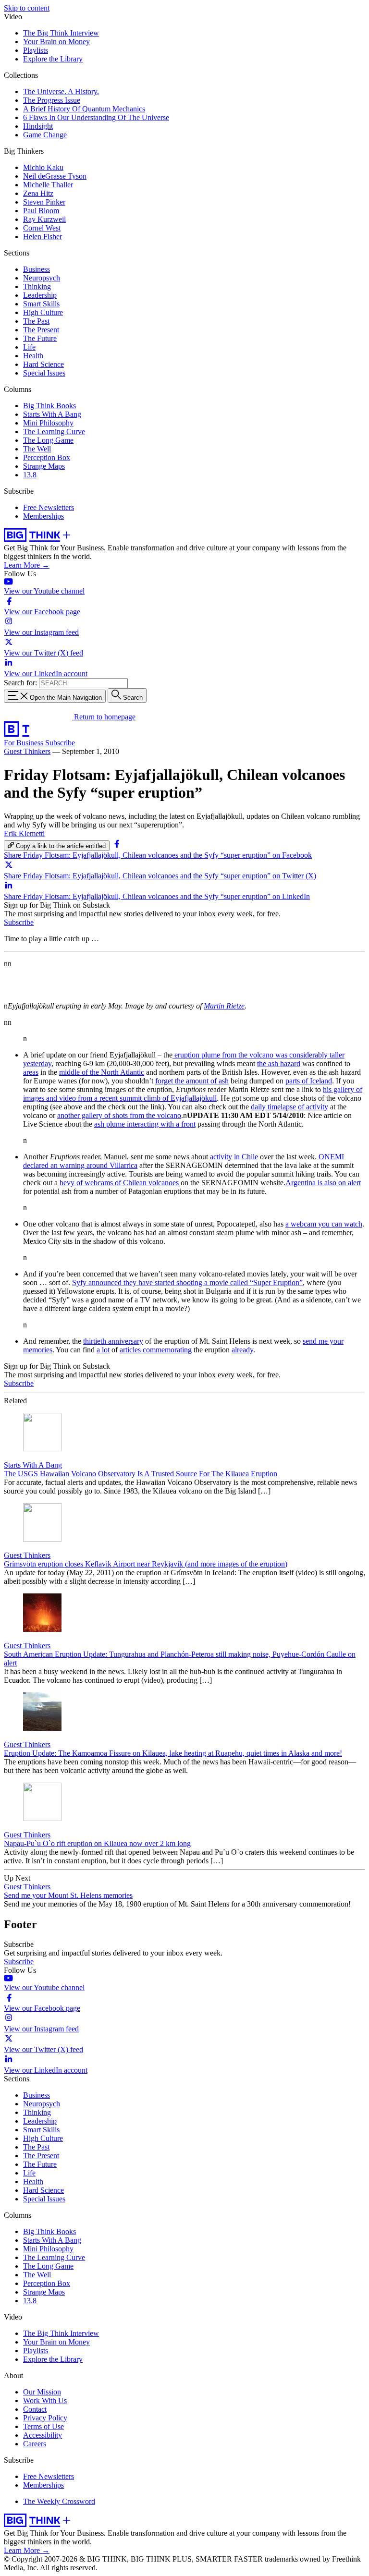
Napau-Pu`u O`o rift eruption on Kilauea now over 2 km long (97, 1843)
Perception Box (47, 457)
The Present (41, 330)
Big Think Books (49, 406)
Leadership (40, 295)
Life (29, 347)
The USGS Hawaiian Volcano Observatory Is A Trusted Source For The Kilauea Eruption (141, 1474)
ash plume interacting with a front (145, 1124)
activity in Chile (234, 1157)
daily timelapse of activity (289, 1107)
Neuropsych (42, 278)
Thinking (37, 286)
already (242, 1350)
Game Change (45, 135)
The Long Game (48, 440)
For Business (25, 743)
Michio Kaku (43, 167)
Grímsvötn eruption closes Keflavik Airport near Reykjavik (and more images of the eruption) (146, 1564)
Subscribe (60, 743)
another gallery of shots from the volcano (119, 1115)
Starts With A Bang (52, 414)
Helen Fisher (43, 237)
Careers (35, 2444)
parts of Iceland (309, 1081)
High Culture (43, 312)
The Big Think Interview (61, 33)
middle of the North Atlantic (102, 1072)
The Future (40, 338)
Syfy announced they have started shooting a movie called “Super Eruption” (187, 1282)
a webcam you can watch (324, 1224)
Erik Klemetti (24, 833)
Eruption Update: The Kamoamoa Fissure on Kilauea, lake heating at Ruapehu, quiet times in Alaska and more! (173, 1753)
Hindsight (38, 126)
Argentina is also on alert (323, 1183)
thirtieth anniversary (113, 1341)
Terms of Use (43, 2426)
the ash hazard (279, 1063)
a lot (103, 1350)
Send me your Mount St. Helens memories (68, 1895)
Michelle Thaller (48, 185)
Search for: (20, 683)
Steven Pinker (44, 202)
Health (33, 356)
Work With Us (45, 2400)
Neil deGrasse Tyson (55, 176)
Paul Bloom (41, 211)
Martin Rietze (224, 1006)
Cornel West (42, 228)
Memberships (43, 516)
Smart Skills (41, 304)
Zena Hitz (38, 193)
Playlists (36, 50)
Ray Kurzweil (44, 219)
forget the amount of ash (192, 1081)
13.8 (30, 475)
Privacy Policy (45, 2418)
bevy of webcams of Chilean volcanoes (119, 1183)
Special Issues (44, 373)
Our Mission (42, 2392)
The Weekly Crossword (59, 2501)
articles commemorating (156, 1350)
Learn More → (27, 565)
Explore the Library (53, 59)
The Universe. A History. (61, 91)
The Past (36, 321)
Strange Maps (44, 466)
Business (37, 269)
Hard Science (43, 364)
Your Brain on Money (56, 42)
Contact (35, 2409)
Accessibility (43, 2435)
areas (31, 1072)
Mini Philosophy (48, 423)
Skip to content (27, 8)
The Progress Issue (52, 100)
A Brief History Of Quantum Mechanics (84, 109)
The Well (37, 449)
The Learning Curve (54, 431)
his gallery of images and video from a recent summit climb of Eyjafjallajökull (193, 1094)
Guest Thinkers (27, 751)
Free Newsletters (49, 507)
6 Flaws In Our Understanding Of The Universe (96, 117)
